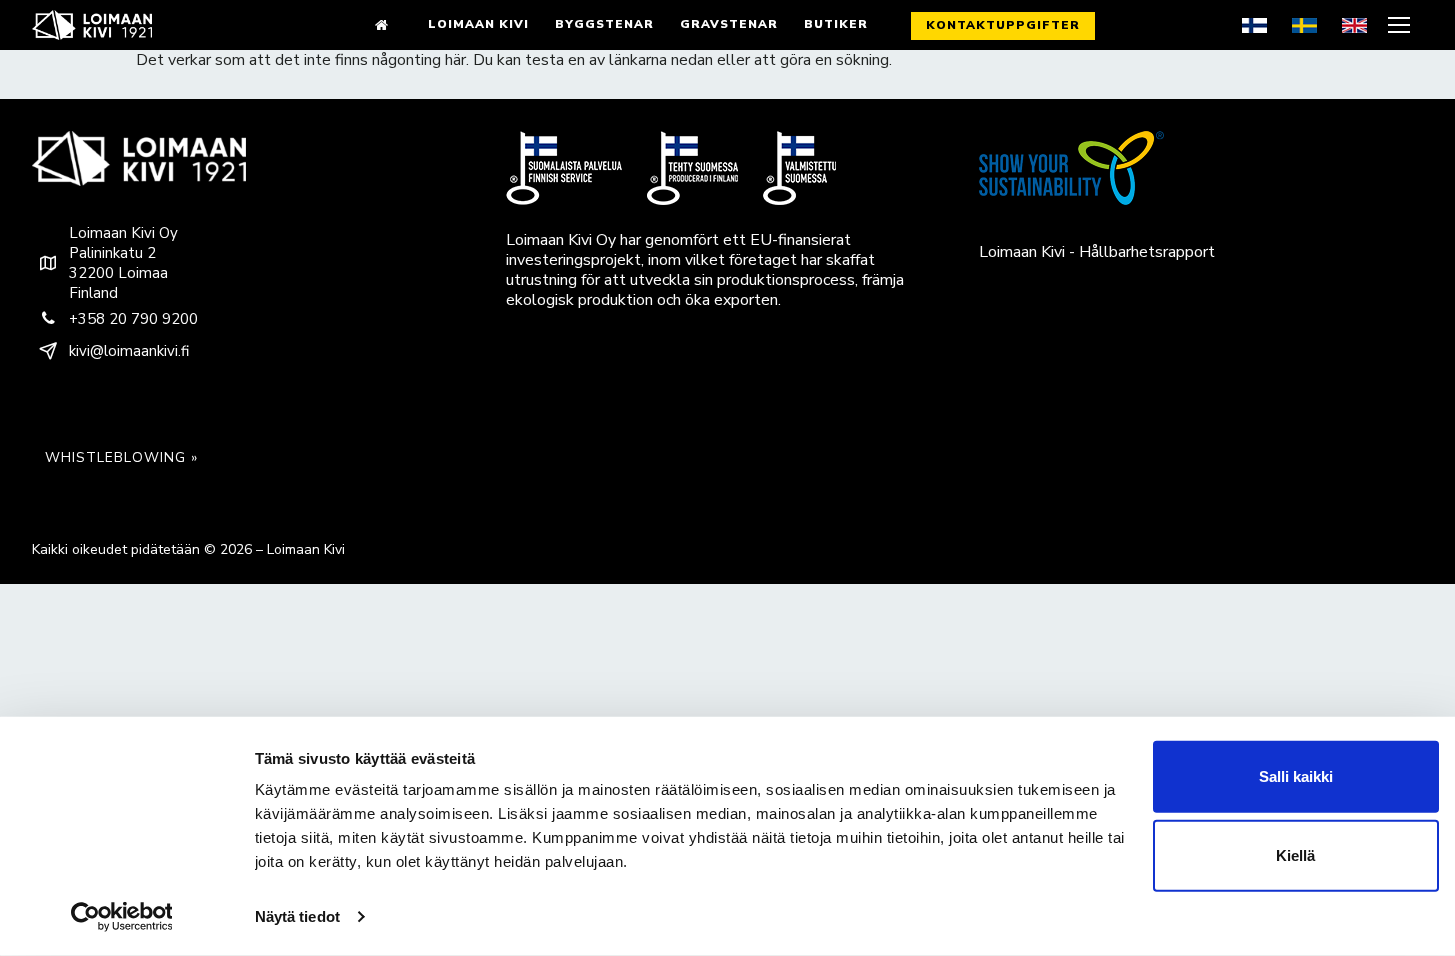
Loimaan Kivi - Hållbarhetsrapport (1097, 252)
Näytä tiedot (297, 916)
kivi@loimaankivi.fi (129, 351)
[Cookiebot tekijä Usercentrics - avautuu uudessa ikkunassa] (121, 917)
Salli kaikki (1296, 776)
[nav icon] (1401, 25)
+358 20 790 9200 (133, 319)
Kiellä (1295, 855)
